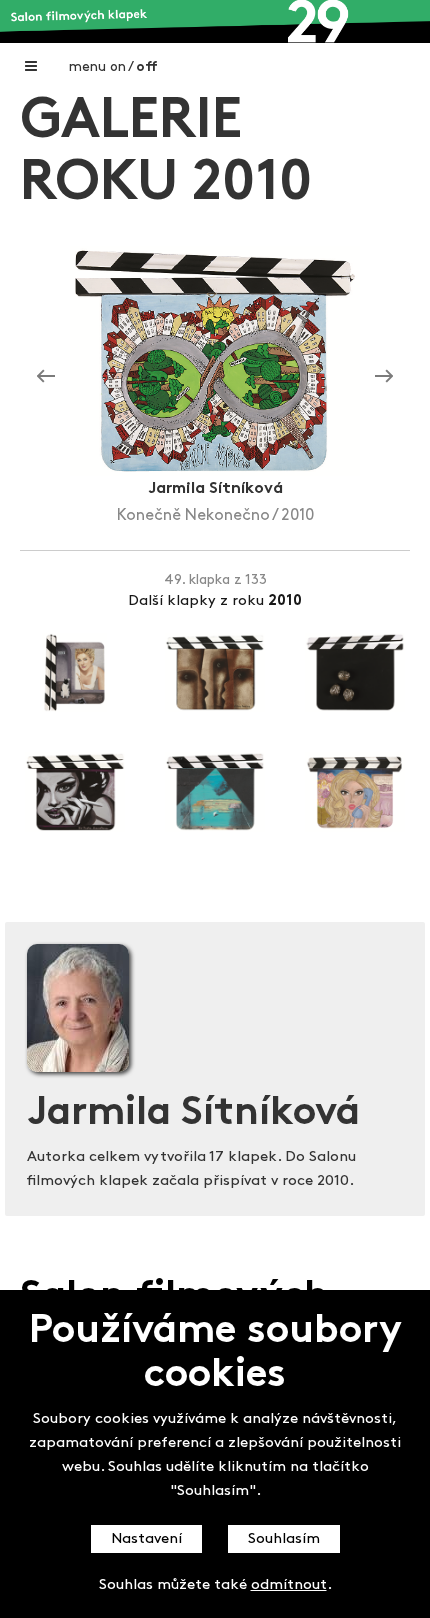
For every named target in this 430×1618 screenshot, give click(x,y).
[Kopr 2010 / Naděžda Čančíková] (384, 376)
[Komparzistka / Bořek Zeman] (46, 376)
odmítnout (289, 1585)
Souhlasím (284, 1539)
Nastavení (146, 1539)
